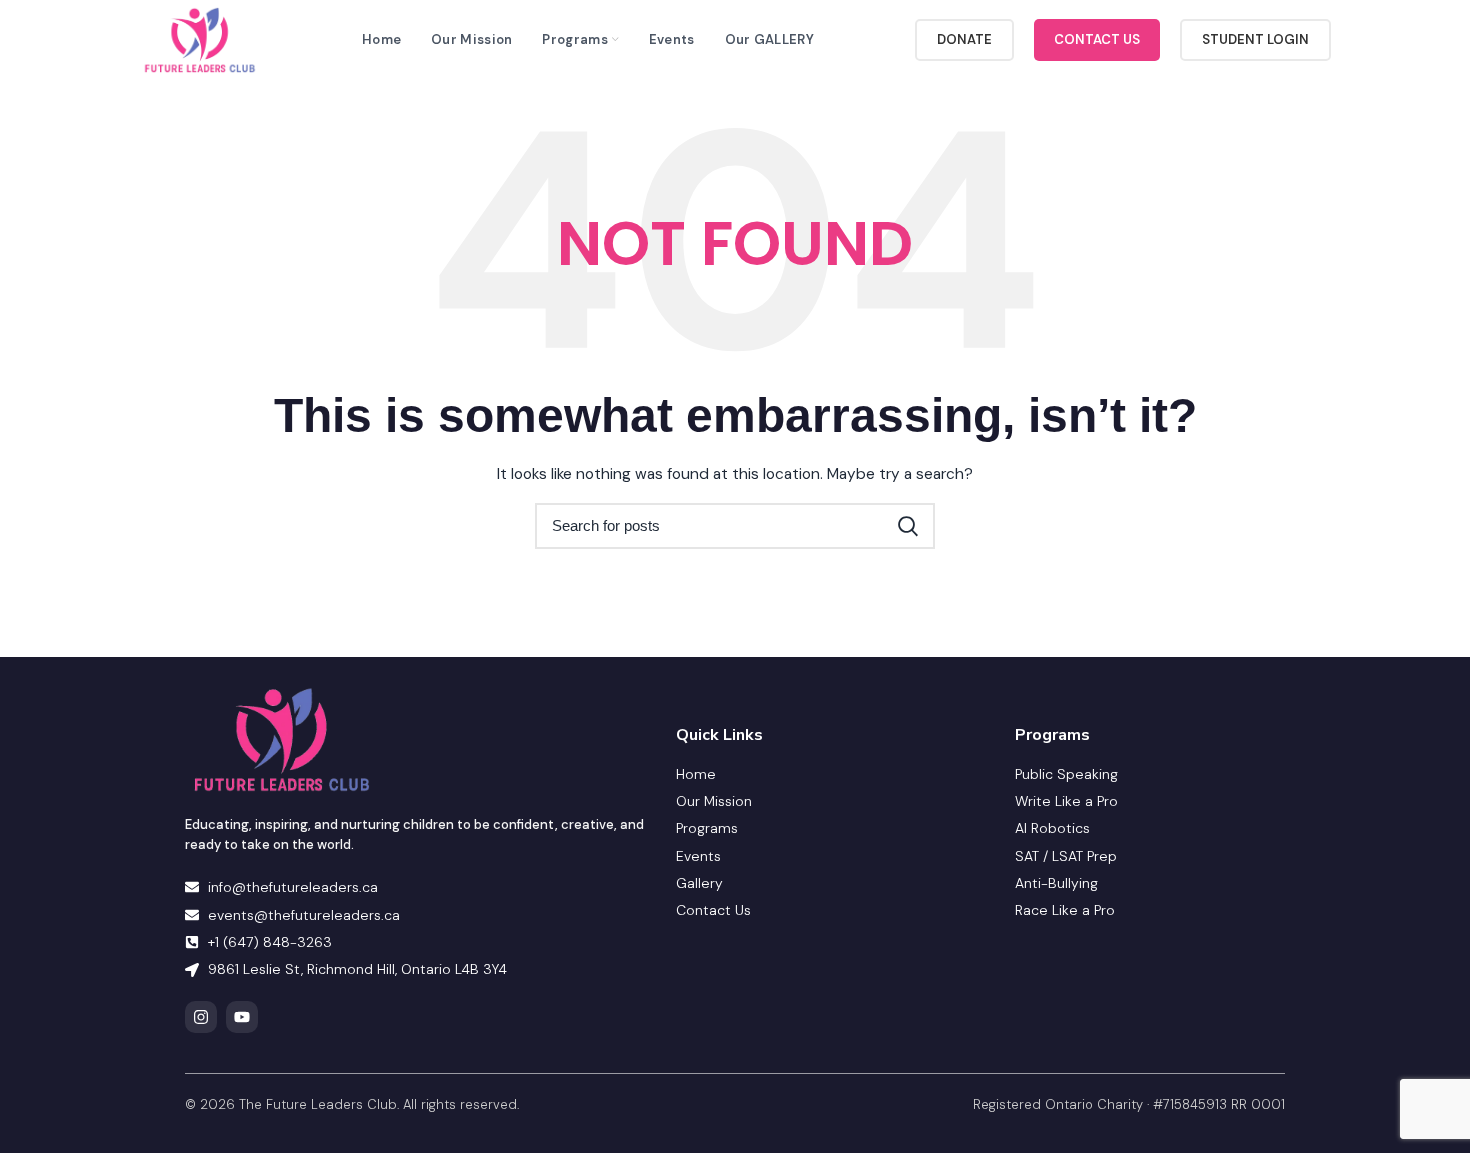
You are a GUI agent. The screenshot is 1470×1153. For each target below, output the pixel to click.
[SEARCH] (908, 526)
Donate (964, 39)
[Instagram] (201, 1017)
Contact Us (1097, 39)
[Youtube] (242, 1017)
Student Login (1255, 39)
